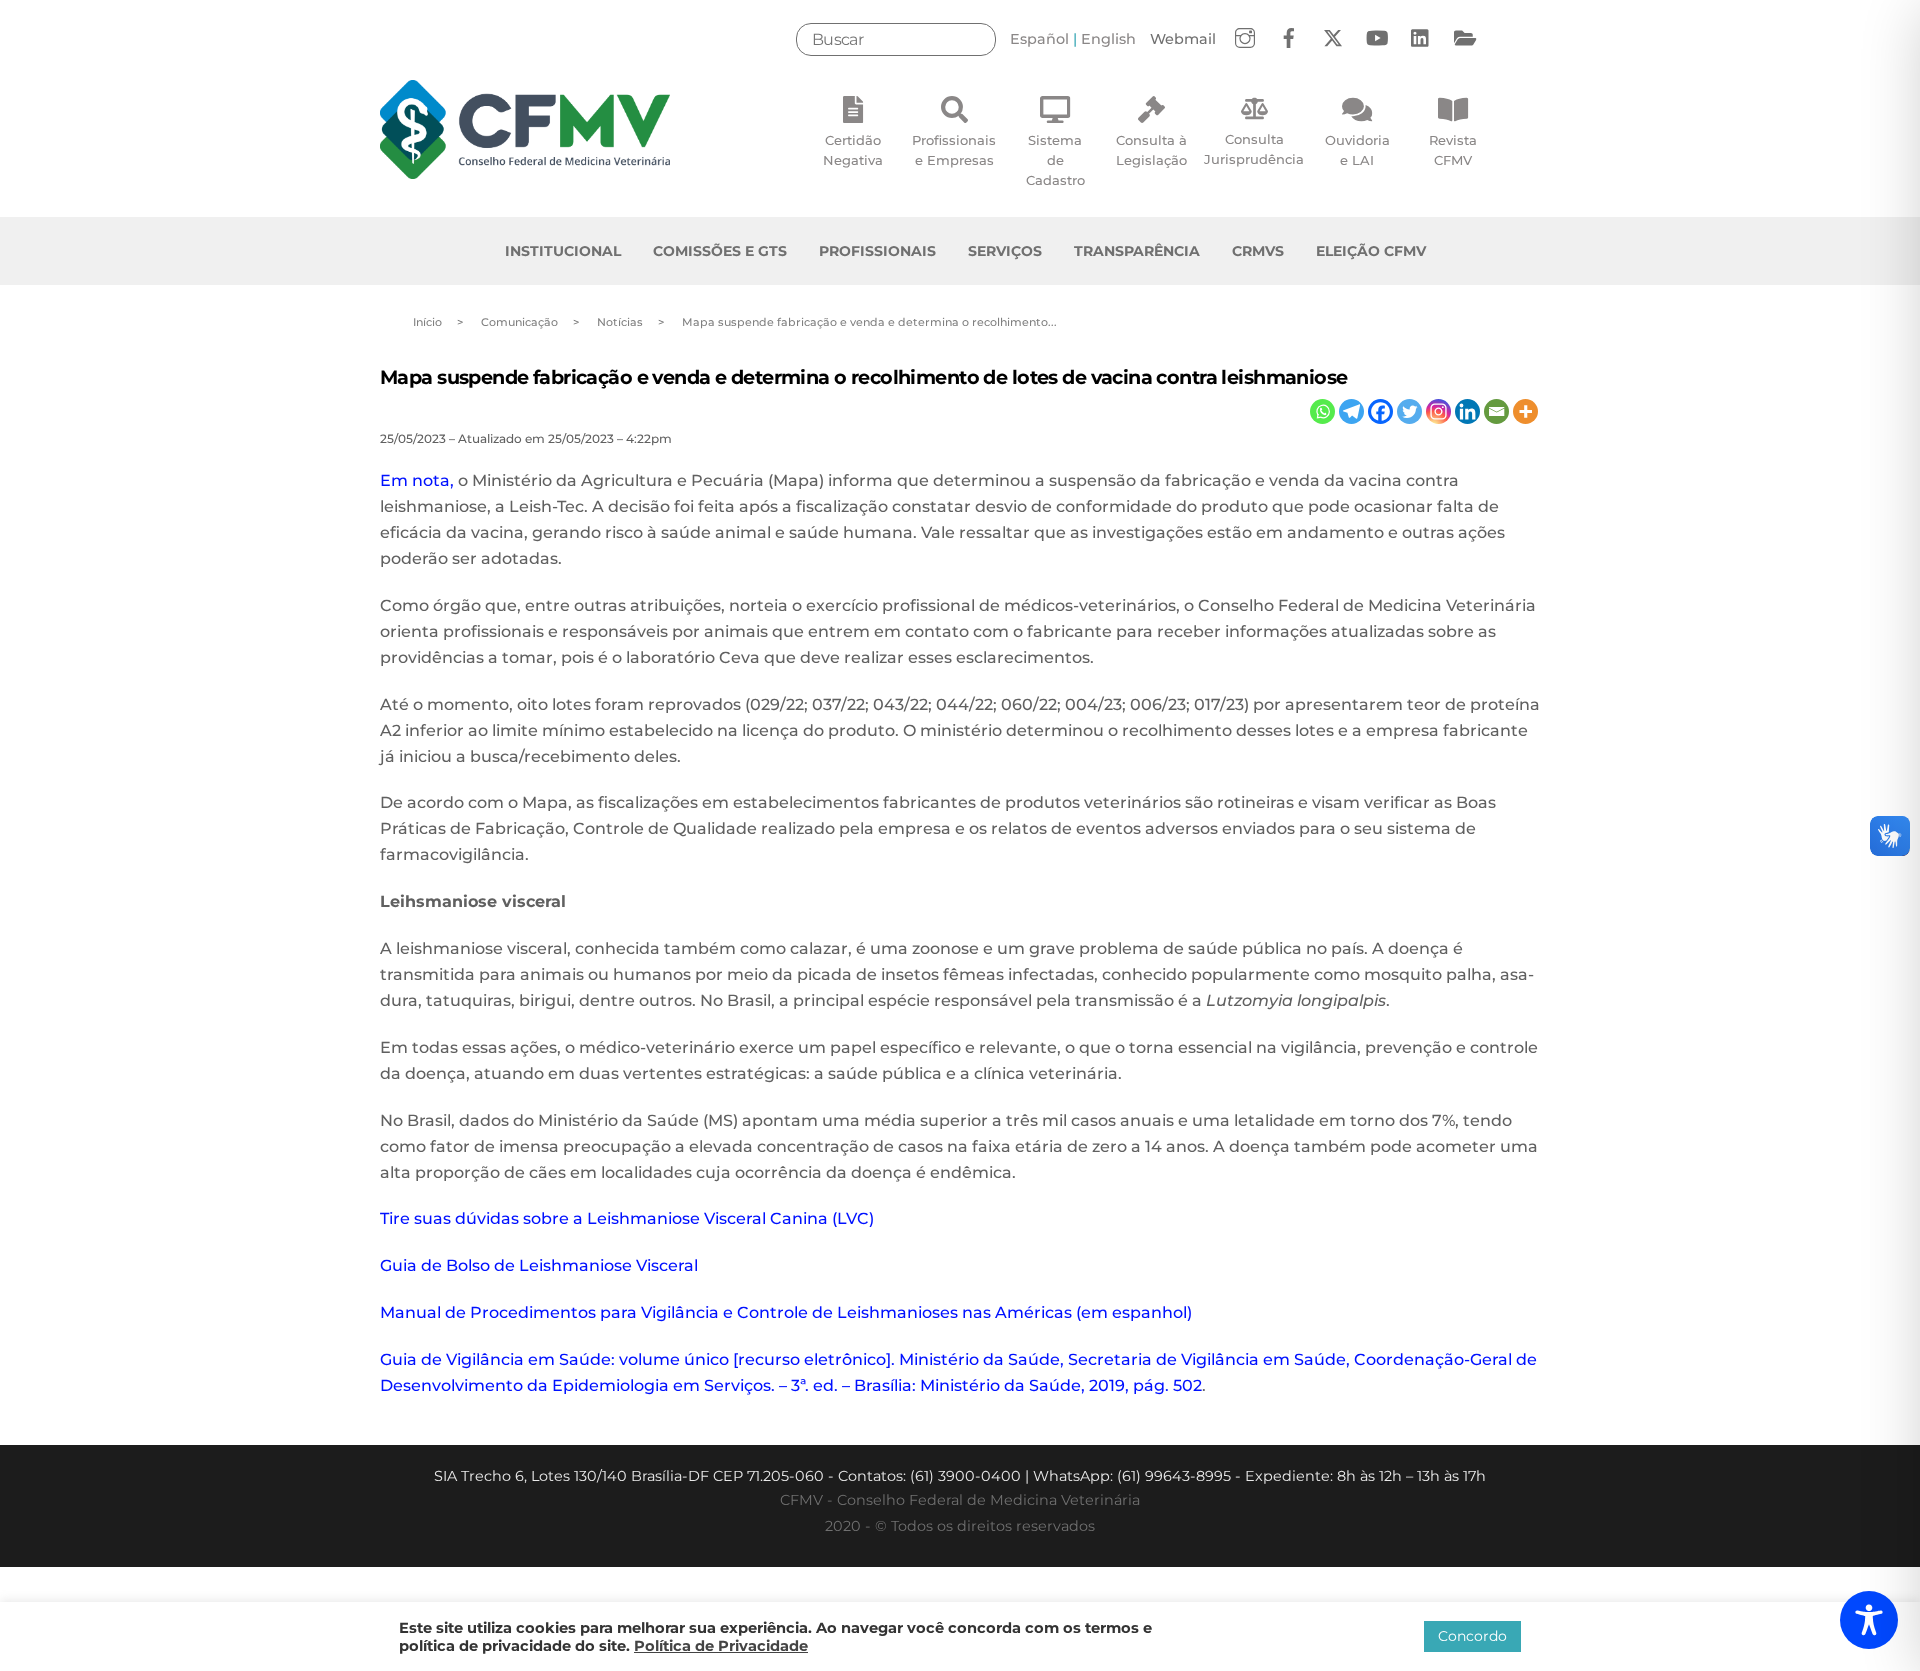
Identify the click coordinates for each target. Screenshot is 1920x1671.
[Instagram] (1438, 411)
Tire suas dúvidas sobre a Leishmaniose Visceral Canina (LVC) (627, 1218)
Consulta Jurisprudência (1254, 149)
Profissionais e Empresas (954, 150)
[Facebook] (1380, 411)
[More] (1525, 411)
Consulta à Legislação (1151, 150)
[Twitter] (1409, 411)
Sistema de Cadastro (1055, 160)
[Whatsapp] (1322, 411)
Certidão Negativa (853, 150)
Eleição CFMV (1371, 251)
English (1108, 39)
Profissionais (877, 251)
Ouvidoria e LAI (1357, 150)
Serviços (1005, 251)
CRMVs (1258, 251)
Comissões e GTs (720, 251)
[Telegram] (1351, 411)
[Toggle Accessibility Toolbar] (1869, 1620)
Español (1039, 39)
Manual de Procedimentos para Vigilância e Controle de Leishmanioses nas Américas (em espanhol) (786, 1312)
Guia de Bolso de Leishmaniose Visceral (539, 1265)
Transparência (1137, 251)
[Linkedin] (1467, 411)
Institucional (563, 251)
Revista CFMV (1453, 150)
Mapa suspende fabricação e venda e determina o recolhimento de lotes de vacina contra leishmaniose (864, 377)
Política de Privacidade (721, 1646)
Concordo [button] (1472, 1636)
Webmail (1183, 39)
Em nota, (417, 480)
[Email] (1496, 411)
